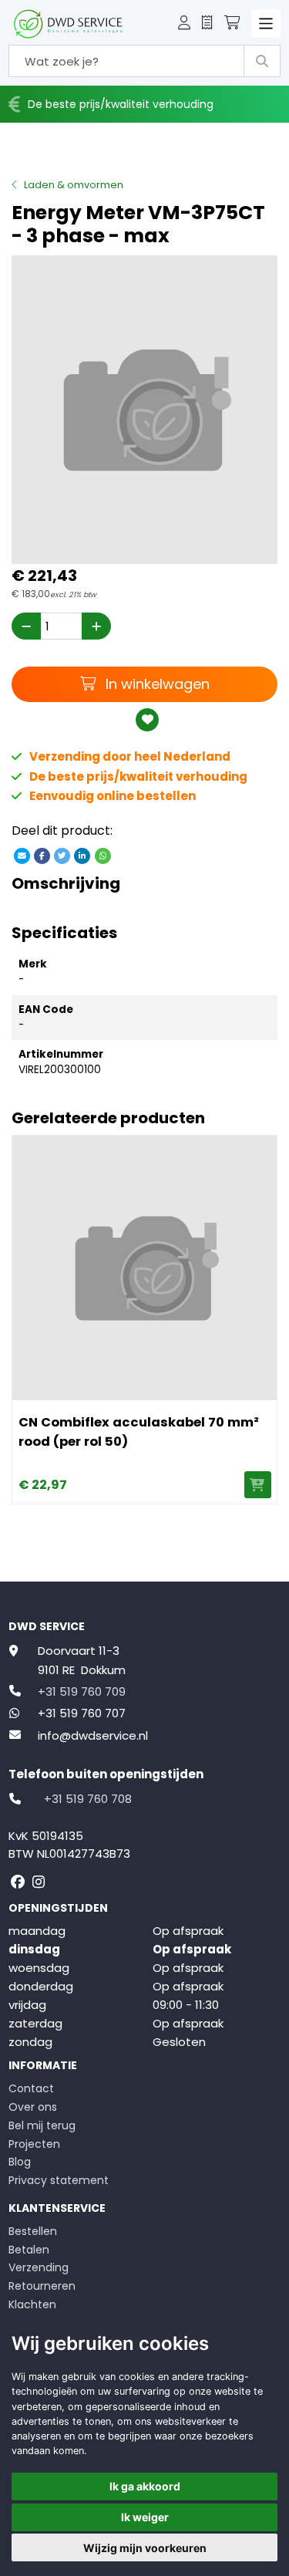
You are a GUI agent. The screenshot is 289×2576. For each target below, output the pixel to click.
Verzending (39, 2267)
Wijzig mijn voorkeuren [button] (145, 2548)
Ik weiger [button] (145, 2517)
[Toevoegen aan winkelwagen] (258, 1485)
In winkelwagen (155, 684)
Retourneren (42, 2286)
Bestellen (33, 2231)
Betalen (29, 2250)
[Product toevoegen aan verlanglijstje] (148, 720)
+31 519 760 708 (88, 1799)
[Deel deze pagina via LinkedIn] (82, 856)
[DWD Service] (68, 24)
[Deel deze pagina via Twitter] (62, 856)
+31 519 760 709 (82, 1691)
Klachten (32, 2304)
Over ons (33, 2107)
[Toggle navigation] (266, 24)
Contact (31, 2088)
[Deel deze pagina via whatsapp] (102, 856)
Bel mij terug (42, 2125)
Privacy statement (59, 2180)
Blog (20, 2162)
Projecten (34, 2144)
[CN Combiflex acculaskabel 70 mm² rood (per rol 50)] (144, 1268)
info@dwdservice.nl (93, 1735)
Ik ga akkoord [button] (145, 2486)
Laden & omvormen (74, 185)
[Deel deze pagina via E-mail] (22, 856)
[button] (184, 24)
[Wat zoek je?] (262, 61)
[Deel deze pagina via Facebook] (42, 856)
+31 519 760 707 (82, 1713)
